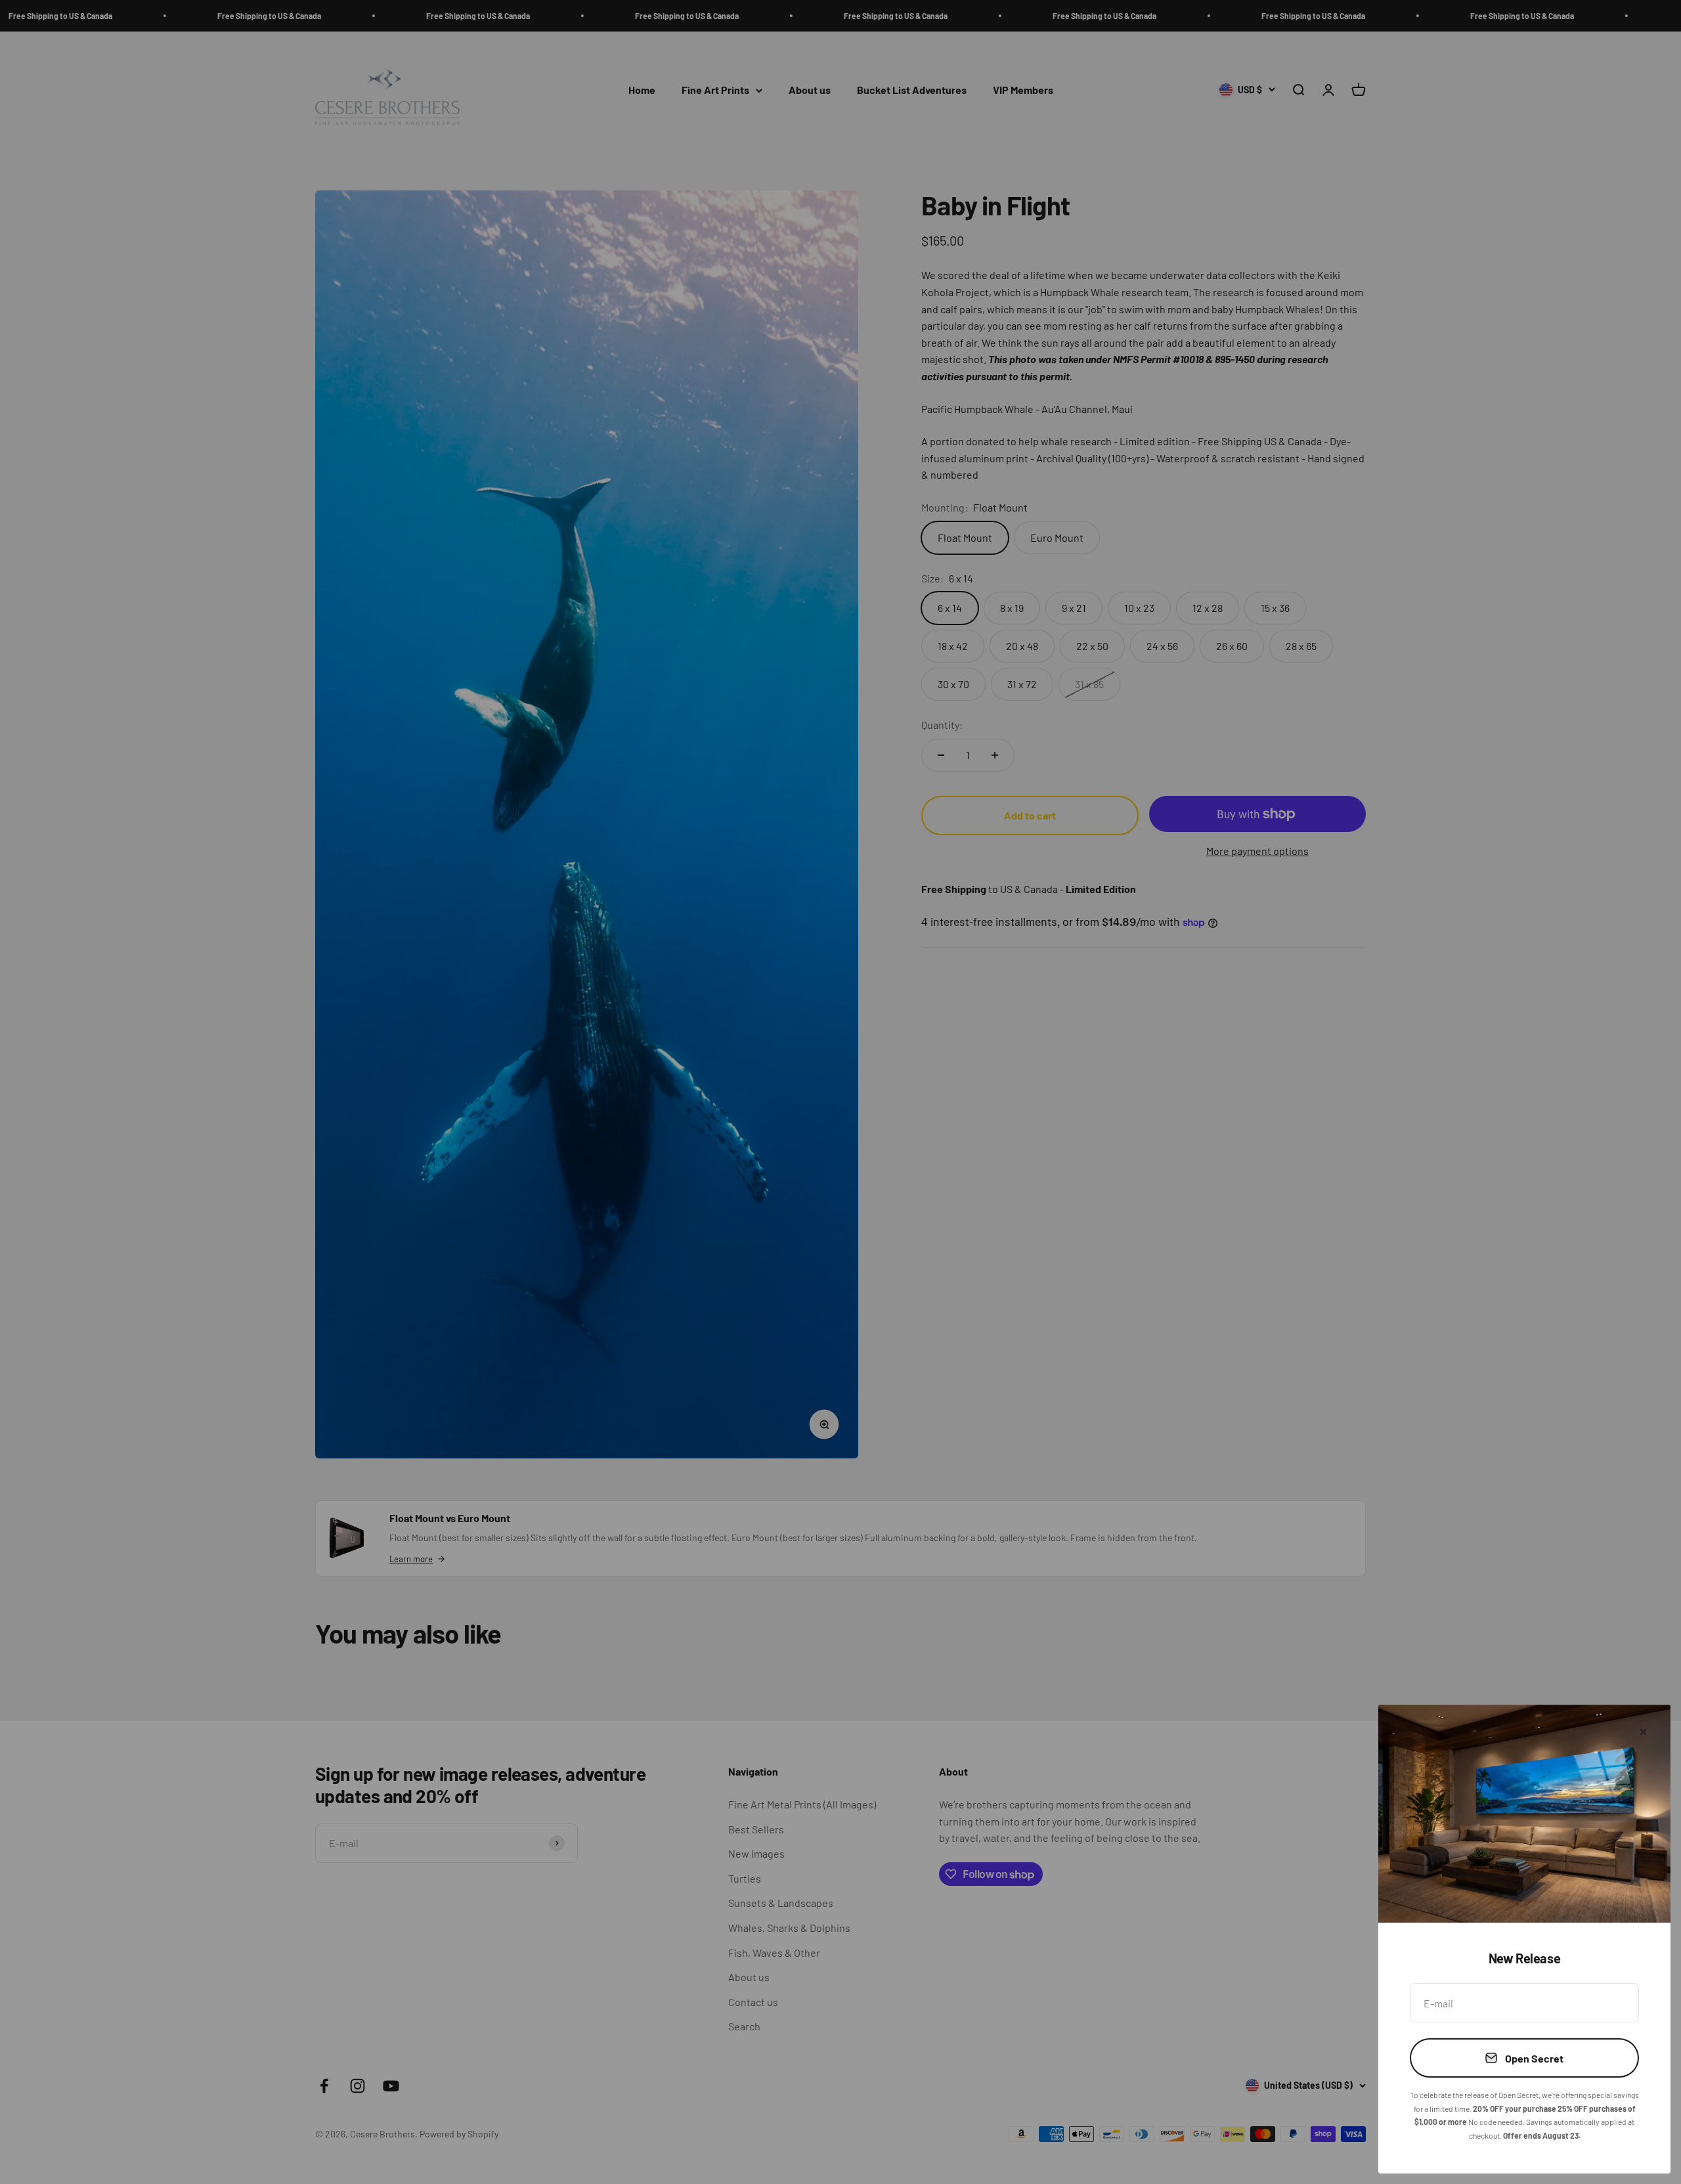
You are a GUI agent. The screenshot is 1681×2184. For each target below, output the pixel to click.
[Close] (1643, 1732)
